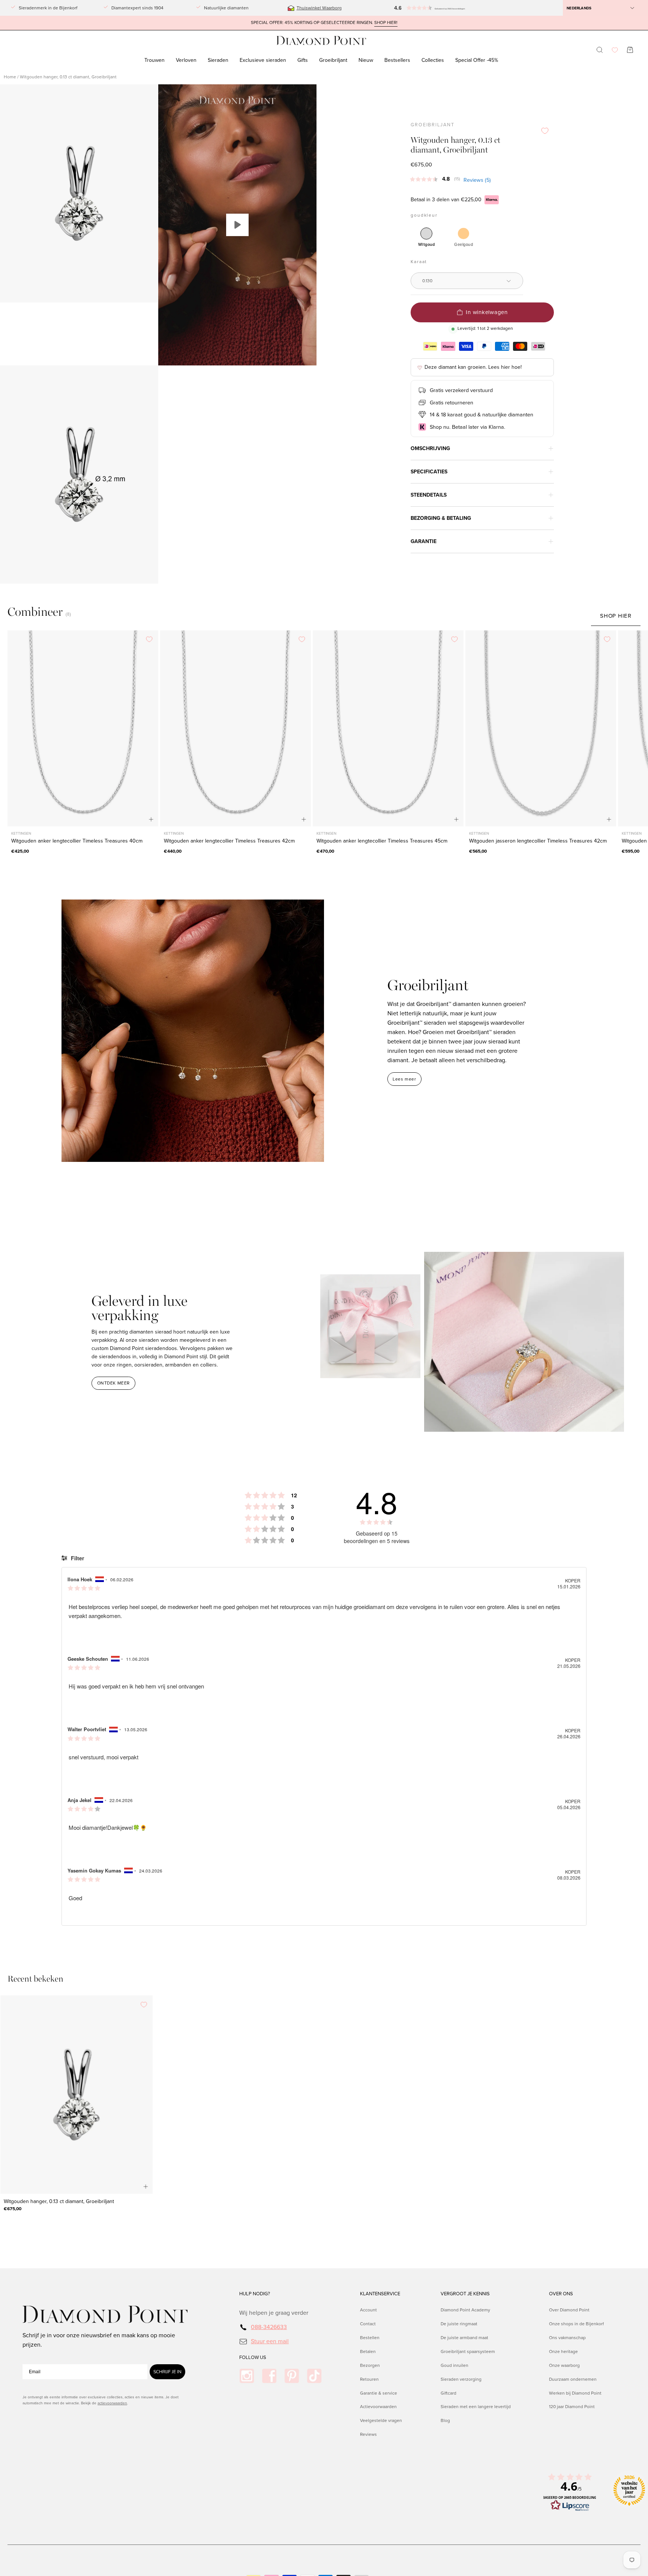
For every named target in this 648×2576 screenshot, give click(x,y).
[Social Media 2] (269, 2376)
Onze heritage (563, 2351)
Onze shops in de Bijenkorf (576, 2324)
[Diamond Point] (321, 41)
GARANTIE (424, 541)
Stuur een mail (270, 2341)
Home (10, 77)
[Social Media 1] (247, 2376)
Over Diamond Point (569, 2310)
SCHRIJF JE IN (167, 2372)
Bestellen (370, 2337)
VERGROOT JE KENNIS (465, 2294)
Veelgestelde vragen (381, 2420)
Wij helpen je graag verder (274, 2313)
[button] (420, 8)
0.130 (427, 281)
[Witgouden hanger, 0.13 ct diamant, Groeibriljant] (76, 2095)
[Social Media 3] (292, 2376)
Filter (77, 1558)
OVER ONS (561, 2294)
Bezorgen (370, 2365)
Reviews (368, 2434)
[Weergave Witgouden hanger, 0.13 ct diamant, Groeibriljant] (237, 225)
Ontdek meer (114, 1383)
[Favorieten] (615, 50)
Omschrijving (430, 448)
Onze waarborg (564, 2365)
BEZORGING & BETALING (441, 518)
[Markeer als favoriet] (545, 131)
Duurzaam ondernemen (573, 2379)
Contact (368, 2324)
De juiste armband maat (464, 2337)
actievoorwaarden (112, 2403)
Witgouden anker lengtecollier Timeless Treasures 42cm (229, 841)
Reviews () (477, 180)
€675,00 (13, 2209)
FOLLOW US (253, 2357)
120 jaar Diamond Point (572, 2407)
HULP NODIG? (255, 2294)
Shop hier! (386, 23)
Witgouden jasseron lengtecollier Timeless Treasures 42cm (538, 841)
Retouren (369, 2379)
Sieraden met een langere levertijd (476, 2407)
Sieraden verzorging (461, 2379)
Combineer (35, 612)
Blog (445, 2420)
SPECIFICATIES (429, 472)
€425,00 (20, 851)
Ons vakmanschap (567, 2337)
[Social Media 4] (314, 2376)
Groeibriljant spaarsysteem (468, 2351)
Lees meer (404, 1079)
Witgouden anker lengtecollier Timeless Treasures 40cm (77, 841)
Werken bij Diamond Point (575, 2393)
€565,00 (478, 851)
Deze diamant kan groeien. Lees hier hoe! (473, 367)
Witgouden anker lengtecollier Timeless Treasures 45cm (382, 841)
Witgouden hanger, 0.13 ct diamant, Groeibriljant (59, 2201)
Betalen (368, 2351)
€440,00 (173, 851)
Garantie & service (379, 2393)
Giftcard (448, 2393)
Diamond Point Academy (465, 2310)
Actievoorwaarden (378, 2407)
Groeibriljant (433, 125)
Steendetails (429, 495)
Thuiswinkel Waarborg (319, 8)
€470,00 (325, 851)
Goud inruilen (454, 2365)
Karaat (419, 262)
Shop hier (616, 616)
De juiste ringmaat (459, 2324)
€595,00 (631, 851)
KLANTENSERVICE (380, 2294)
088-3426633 (269, 2327)
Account (368, 2310)
